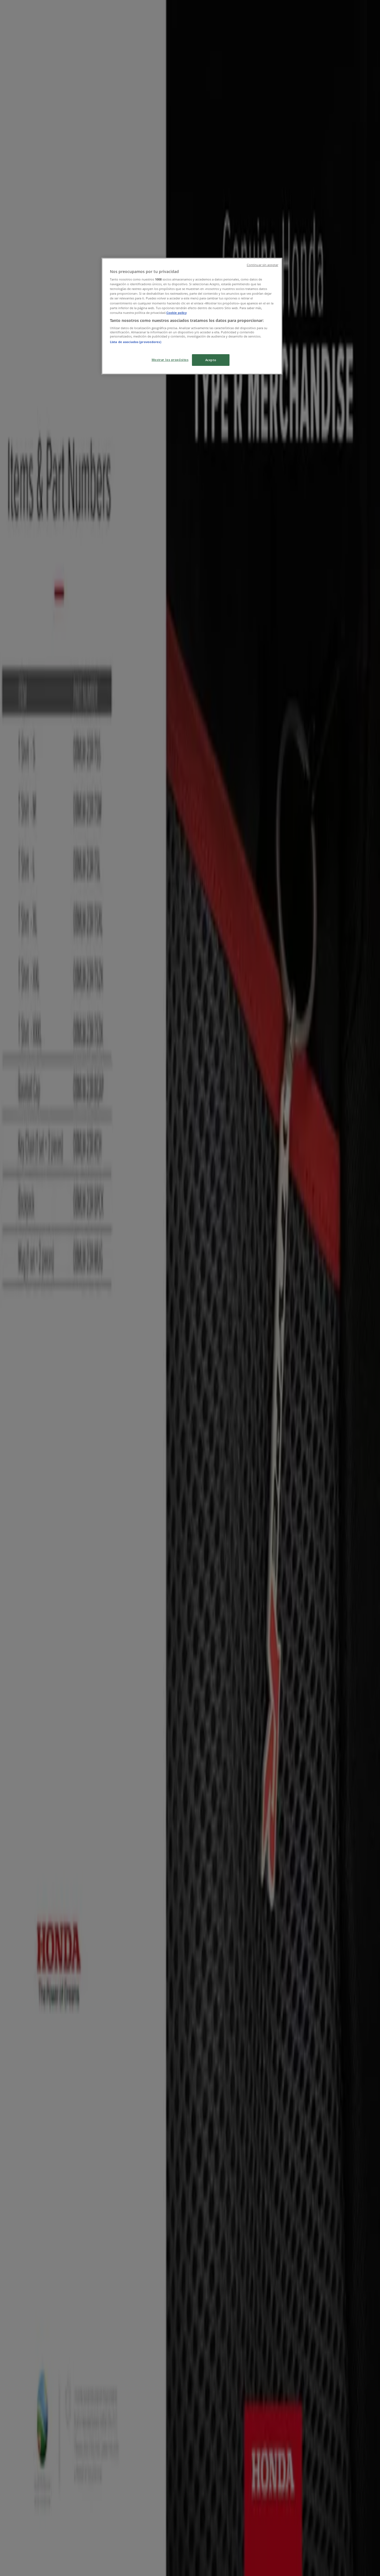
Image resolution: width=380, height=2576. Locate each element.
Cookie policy (177, 313)
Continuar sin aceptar (262, 265)
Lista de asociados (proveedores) (136, 342)
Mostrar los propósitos (170, 360)
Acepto (211, 360)
